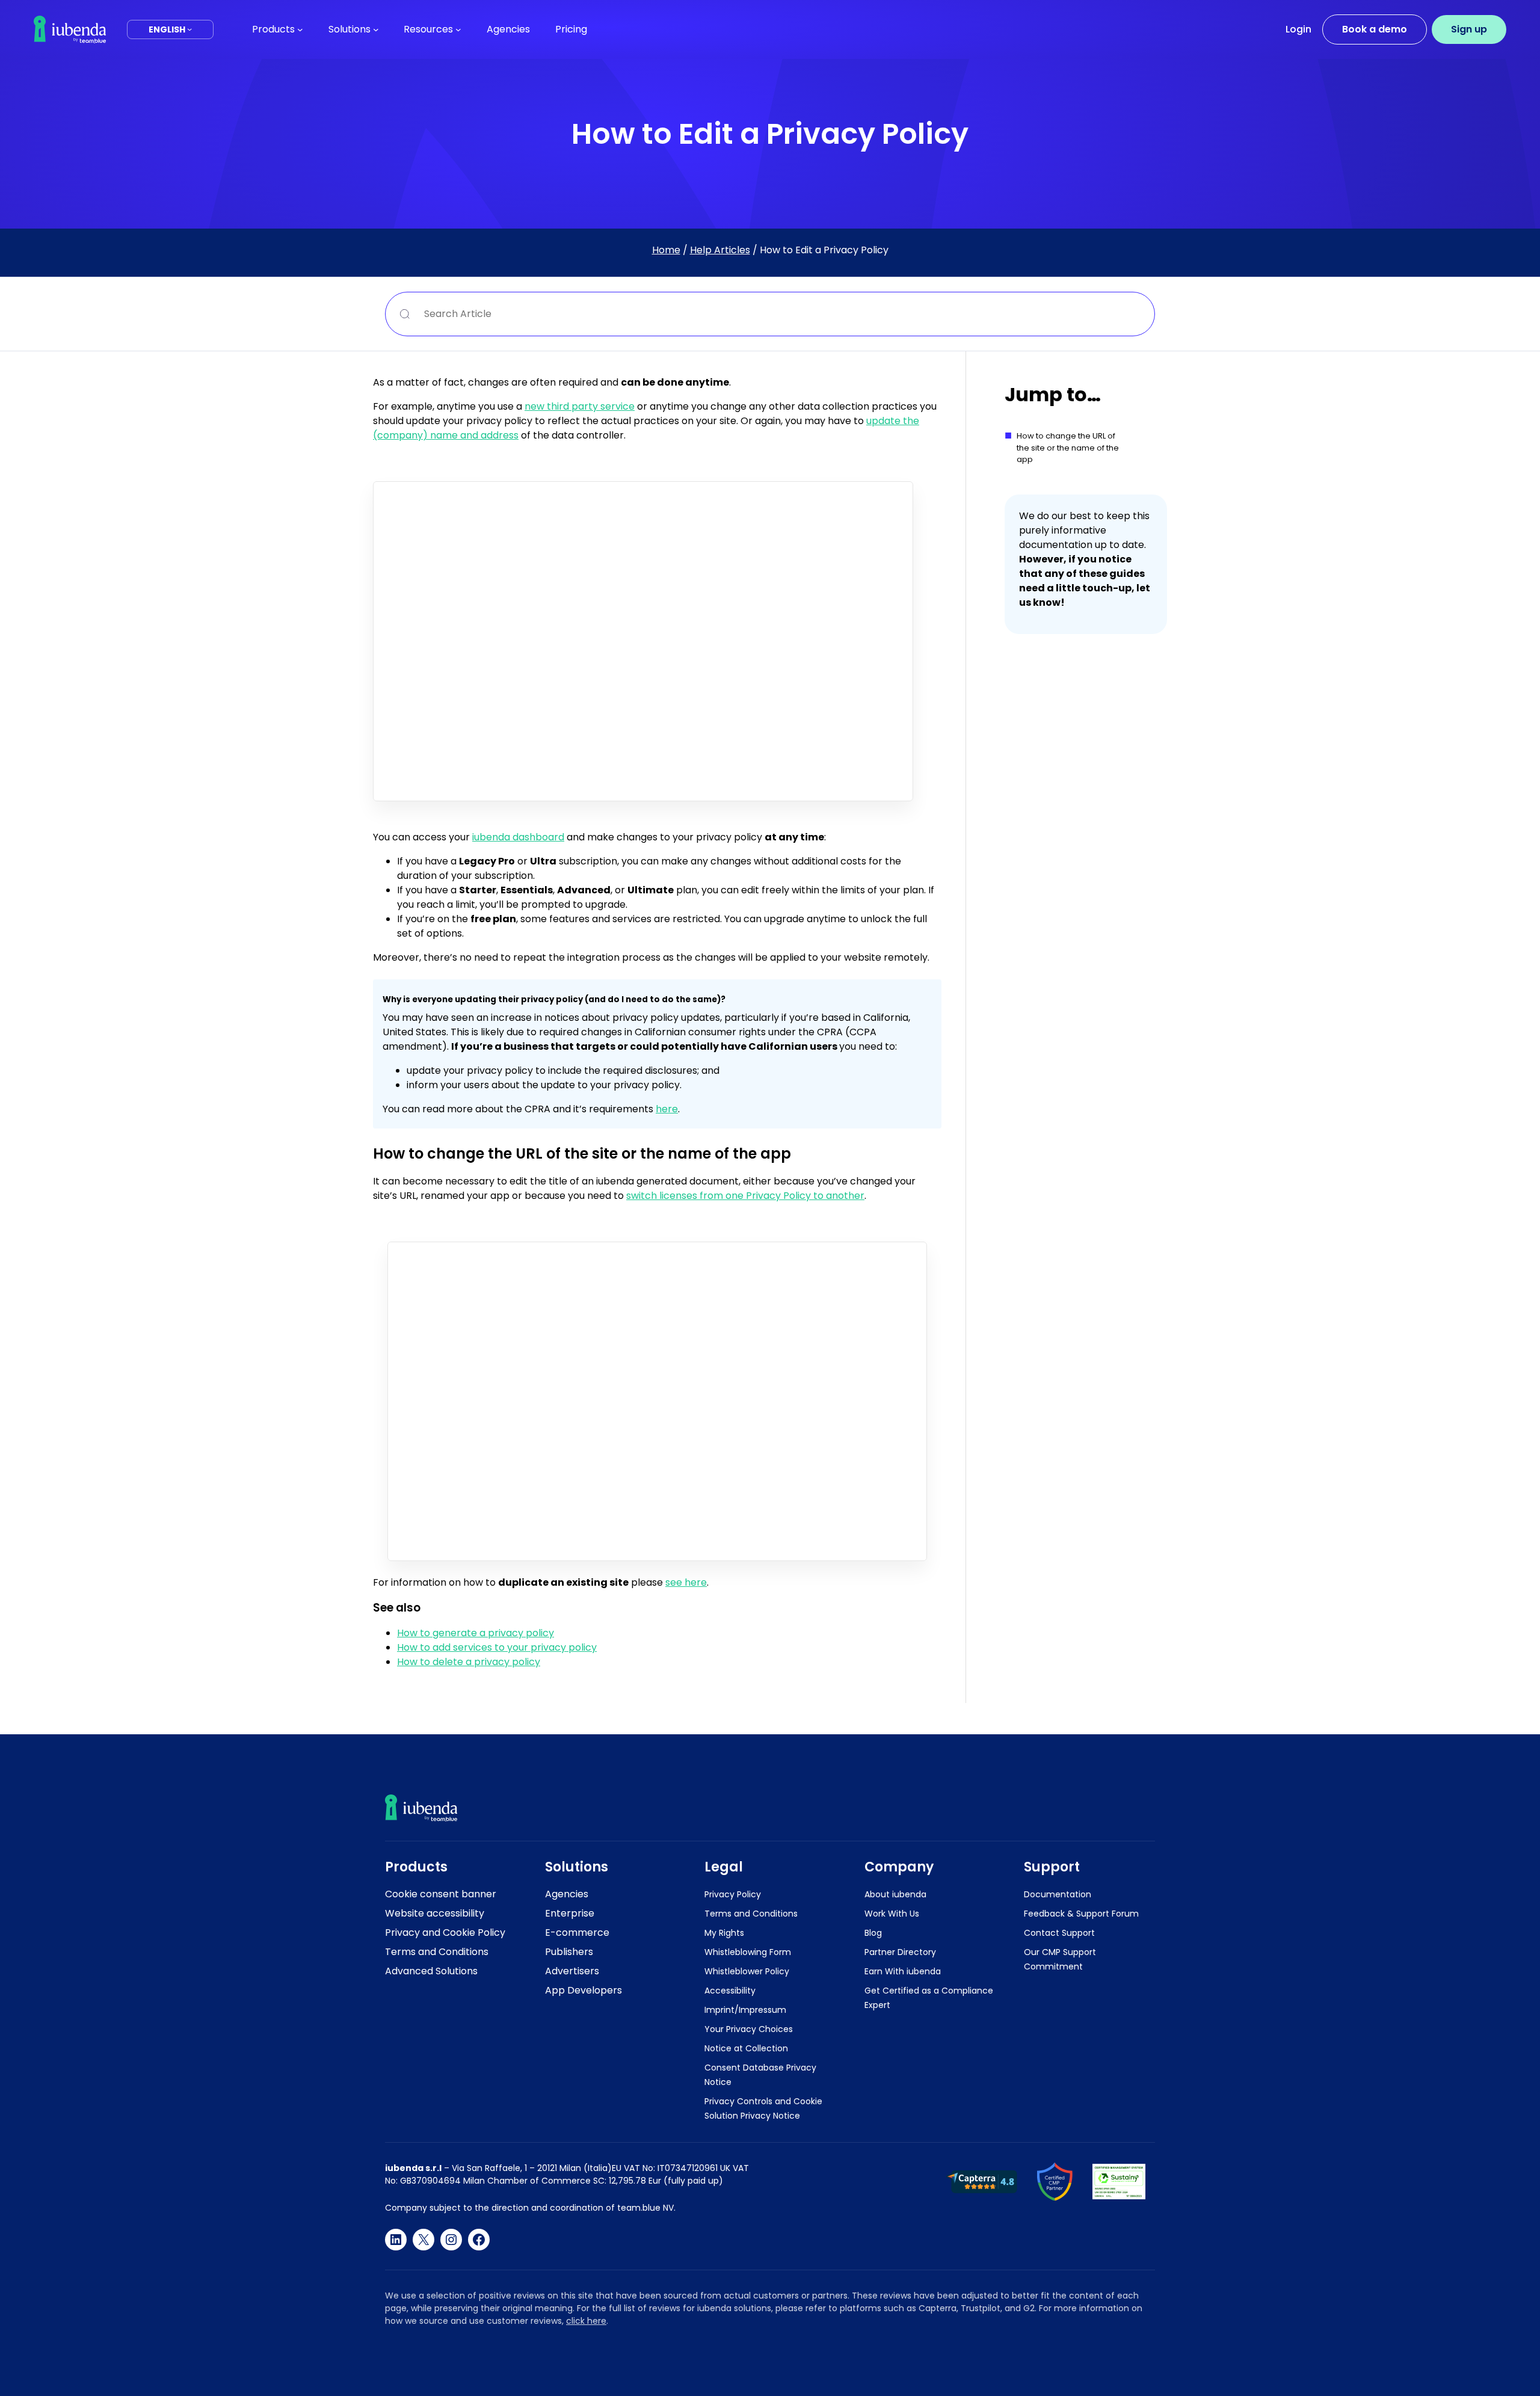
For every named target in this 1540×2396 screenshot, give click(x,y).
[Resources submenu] (458, 29)
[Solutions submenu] (376, 29)
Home (666, 250)
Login (1298, 29)
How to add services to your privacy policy (497, 1647)
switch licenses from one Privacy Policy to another (745, 1196)
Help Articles (720, 250)
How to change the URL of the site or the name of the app (1068, 448)
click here (586, 2321)
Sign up (1469, 29)
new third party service (580, 406)
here (667, 1109)
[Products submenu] (300, 29)
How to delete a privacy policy (469, 1662)
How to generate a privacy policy (476, 1633)
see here (686, 1582)
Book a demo (1375, 29)
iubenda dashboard (518, 837)
